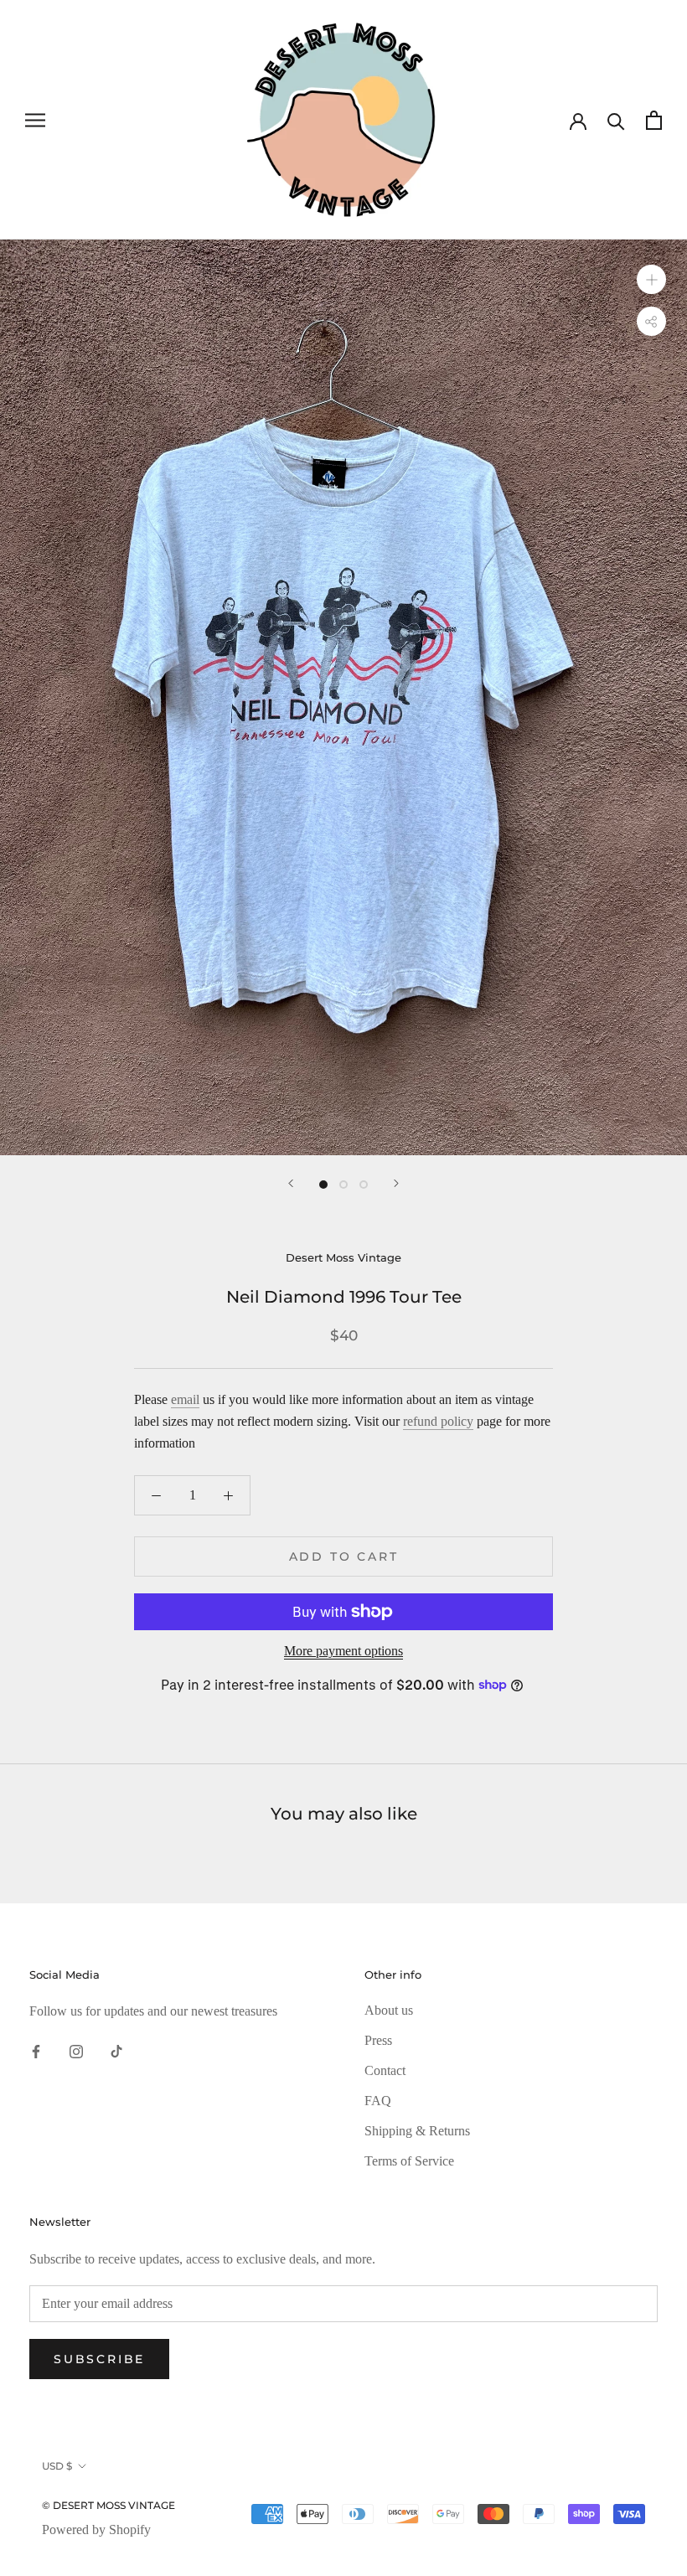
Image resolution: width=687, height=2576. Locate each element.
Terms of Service (409, 2161)
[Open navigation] (35, 120)
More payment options (343, 1651)
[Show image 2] (343, 1185)
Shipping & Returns (417, 2131)
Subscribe (99, 2359)
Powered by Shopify (96, 2530)
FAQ (378, 2101)
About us (389, 2010)
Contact (385, 2070)
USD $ (57, 2466)
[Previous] (291, 1183)
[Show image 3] (364, 1185)
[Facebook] (36, 2051)
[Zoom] (651, 279)
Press (378, 2040)
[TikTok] (116, 2051)
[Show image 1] (323, 1185)
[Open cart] (654, 120)
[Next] (396, 1183)
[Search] (616, 120)
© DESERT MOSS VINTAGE (108, 2505)
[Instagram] (76, 2051)
